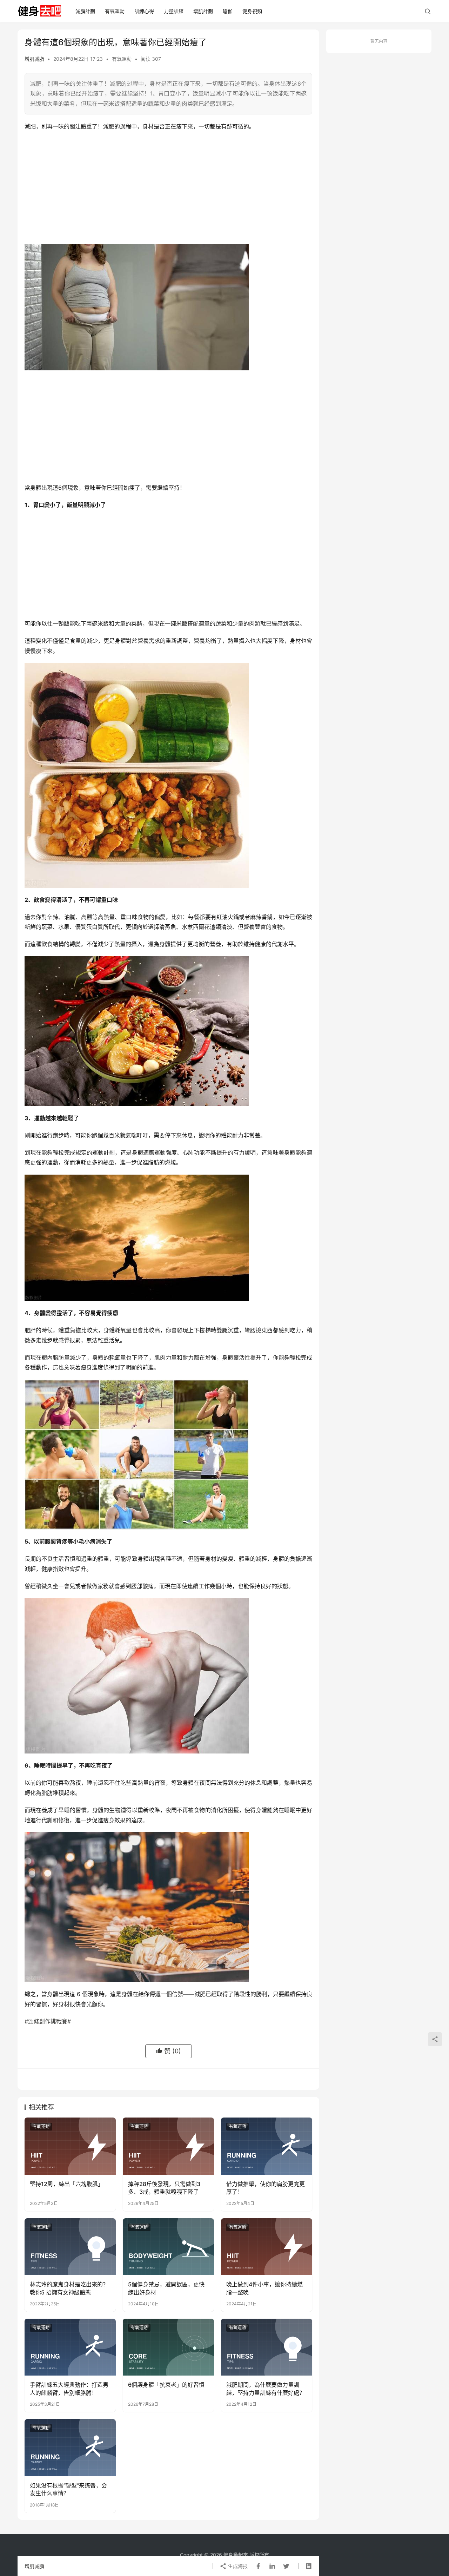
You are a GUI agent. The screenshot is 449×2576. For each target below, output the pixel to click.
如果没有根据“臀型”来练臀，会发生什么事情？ (68, 2489)
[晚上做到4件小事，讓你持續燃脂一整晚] (267, 2247)
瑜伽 (228, 11)
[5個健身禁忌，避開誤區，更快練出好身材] (168, 2247)
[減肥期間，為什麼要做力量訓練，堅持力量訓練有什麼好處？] (267, 2347)
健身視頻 (252, 11)
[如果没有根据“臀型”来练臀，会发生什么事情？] (70, 2448)
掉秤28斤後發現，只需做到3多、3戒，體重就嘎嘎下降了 (164, 2188)
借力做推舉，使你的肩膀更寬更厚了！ (266, 2188)
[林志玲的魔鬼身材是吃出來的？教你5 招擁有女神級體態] (70, 2247)
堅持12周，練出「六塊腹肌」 (67, 2184)
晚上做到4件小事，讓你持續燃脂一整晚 (264, 2288)
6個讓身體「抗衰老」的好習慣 (166, 2385)
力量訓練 (174, 11)
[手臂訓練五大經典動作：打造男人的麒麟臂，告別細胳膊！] (70, 2347)
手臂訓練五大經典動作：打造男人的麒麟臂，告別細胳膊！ (69, 2389)
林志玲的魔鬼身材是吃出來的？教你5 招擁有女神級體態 (69, 2288)
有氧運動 (115, 11)
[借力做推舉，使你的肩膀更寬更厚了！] (267, 2146)
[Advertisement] (168, 188)
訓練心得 (144, 11)
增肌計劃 (203, 11)
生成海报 (237, 2566)
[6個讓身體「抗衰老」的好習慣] (168, 2347)
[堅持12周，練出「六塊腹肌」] (70, 2146)
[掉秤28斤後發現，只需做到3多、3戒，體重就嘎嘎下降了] (168, 2146)
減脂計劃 (85, 11)
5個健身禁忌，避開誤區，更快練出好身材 (166, 2288)
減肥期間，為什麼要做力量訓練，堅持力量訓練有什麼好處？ (266, 2389)
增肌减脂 (34, 59)
